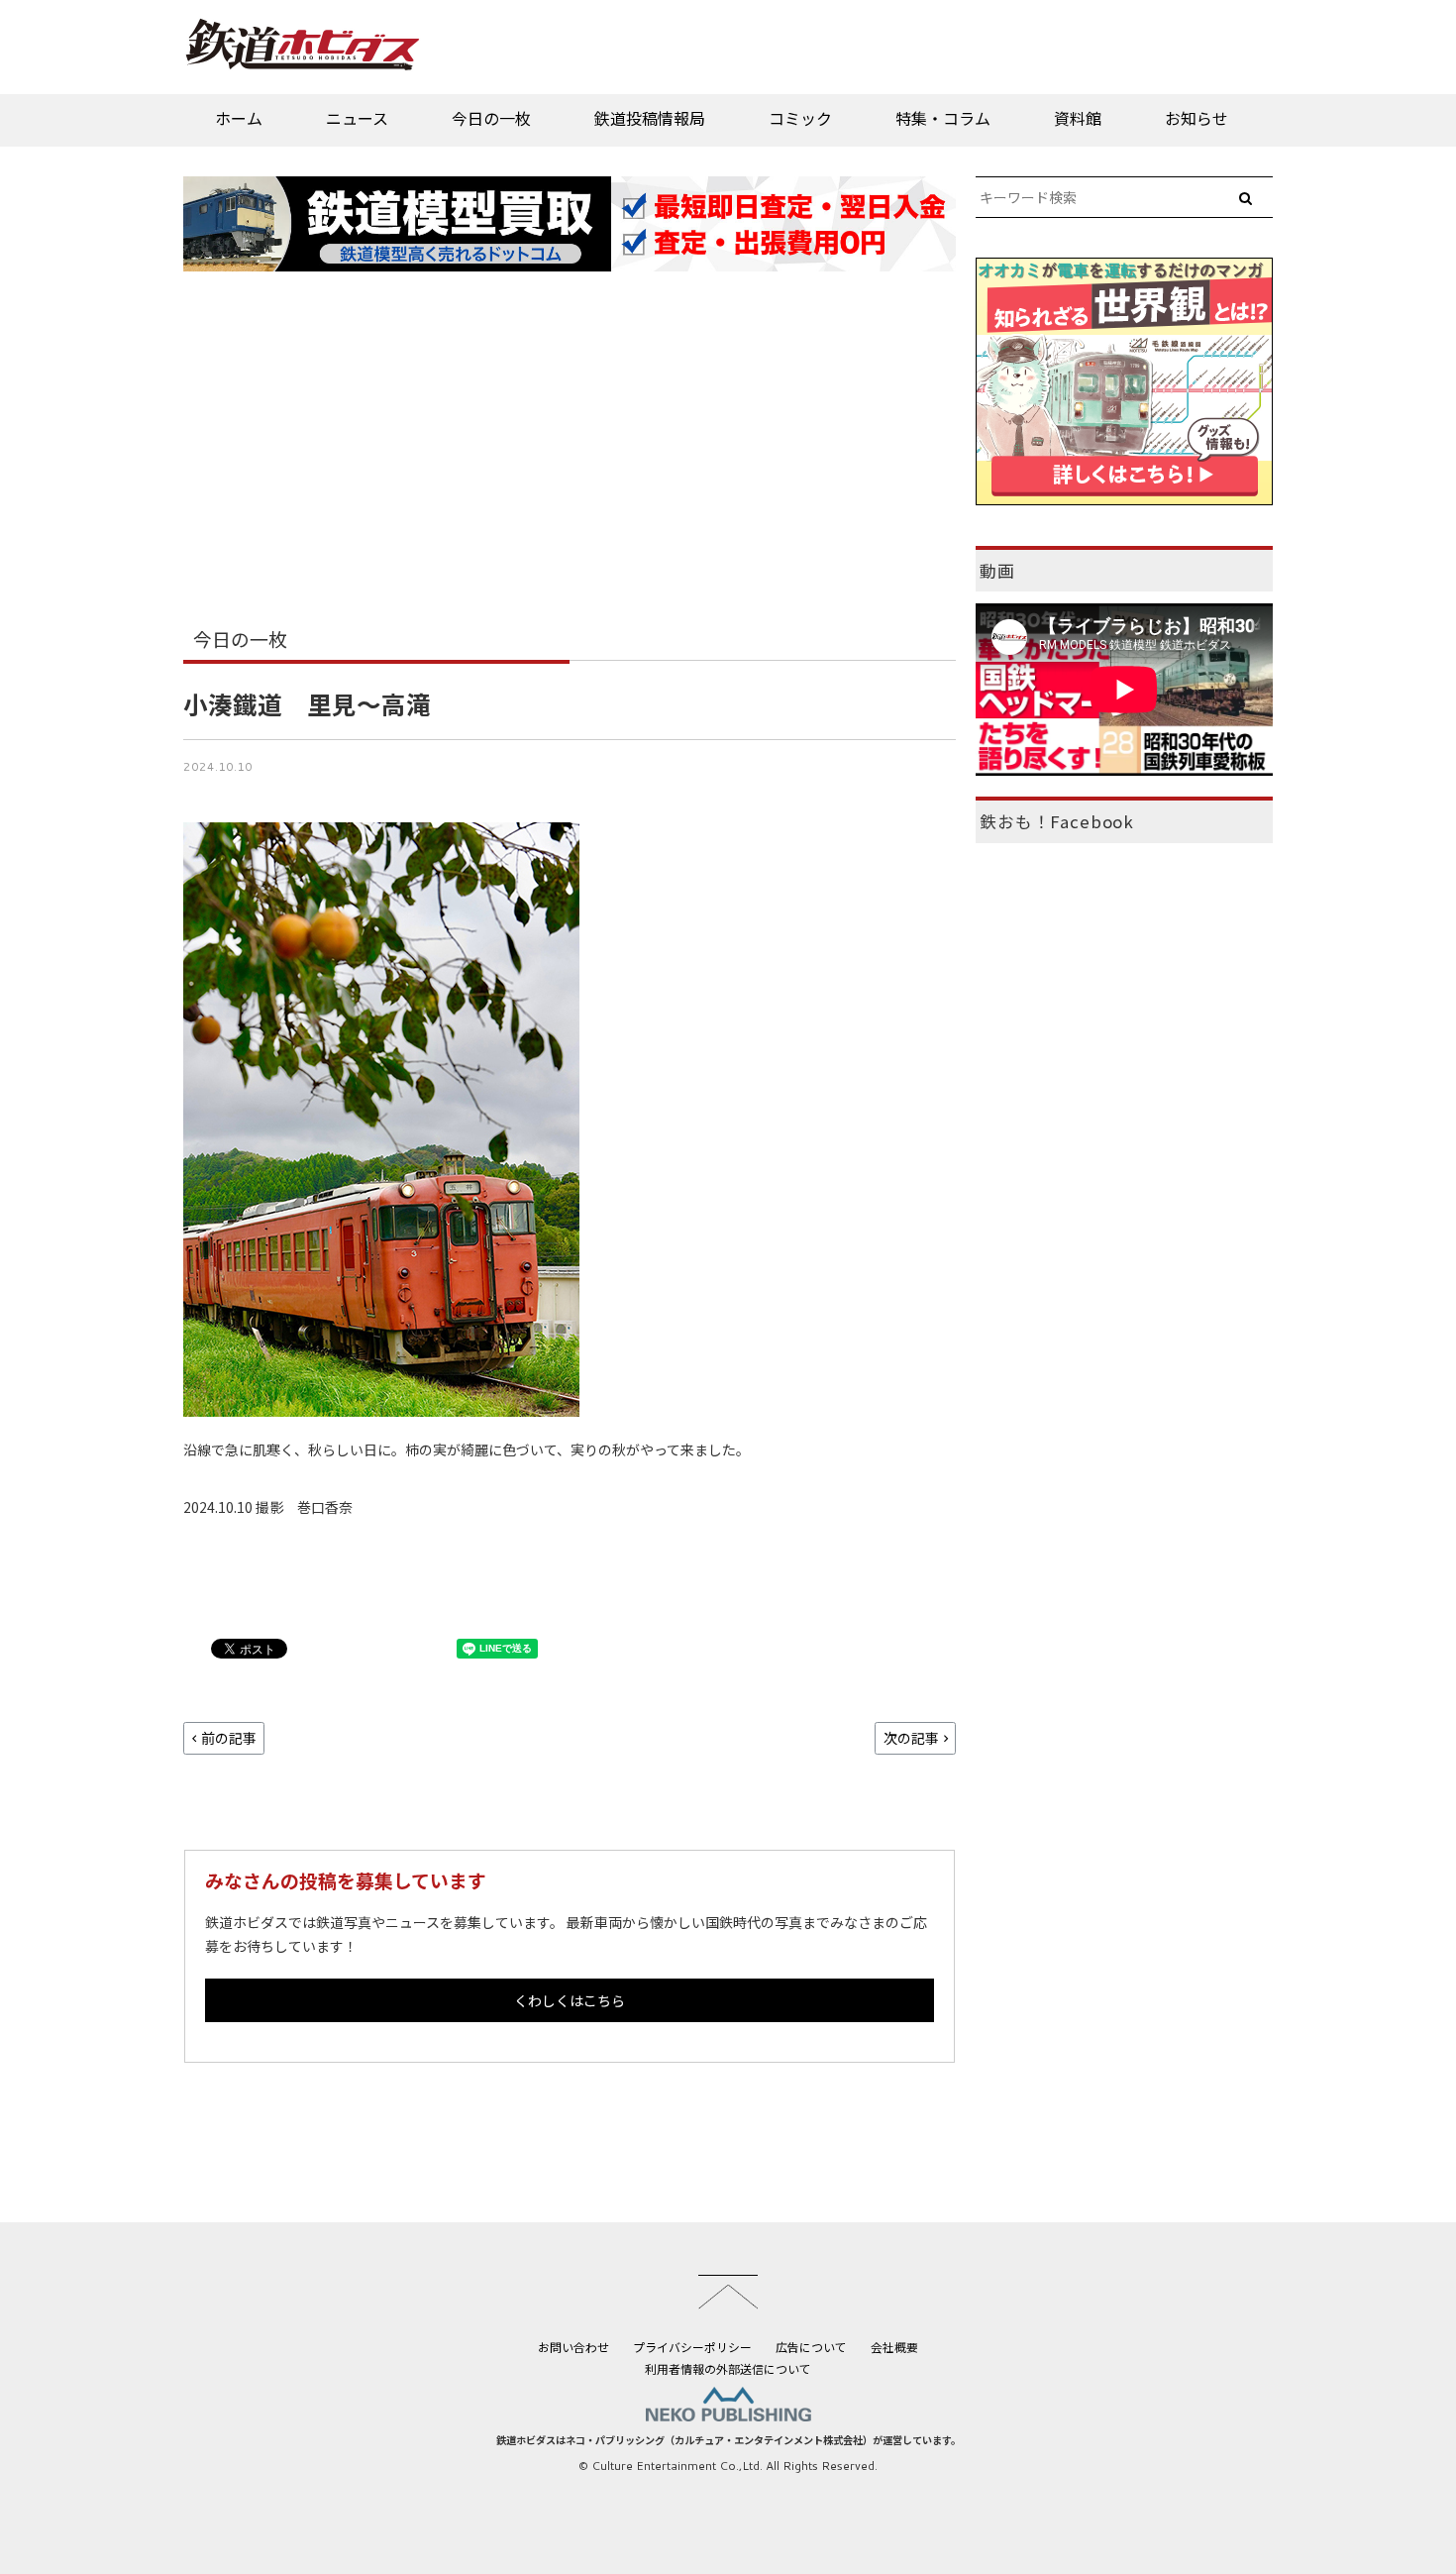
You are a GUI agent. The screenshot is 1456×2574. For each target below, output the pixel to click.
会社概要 (894, 2347)
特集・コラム (943, 118)
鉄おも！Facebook (1057, 821)
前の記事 (229, 1738)
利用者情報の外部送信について (728, 2368)
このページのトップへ (728, 2292)
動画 (997, 571)
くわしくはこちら (570, 2000)
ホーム (239, 118)
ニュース (357, 118)
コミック (800, 118)
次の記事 (911, 1738)
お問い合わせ (573, 2347)
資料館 (1078, 118)
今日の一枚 (491, 118)
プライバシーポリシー (692, 2347)
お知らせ (1196, 118)
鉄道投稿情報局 (650, 118)
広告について (811, 2347)
